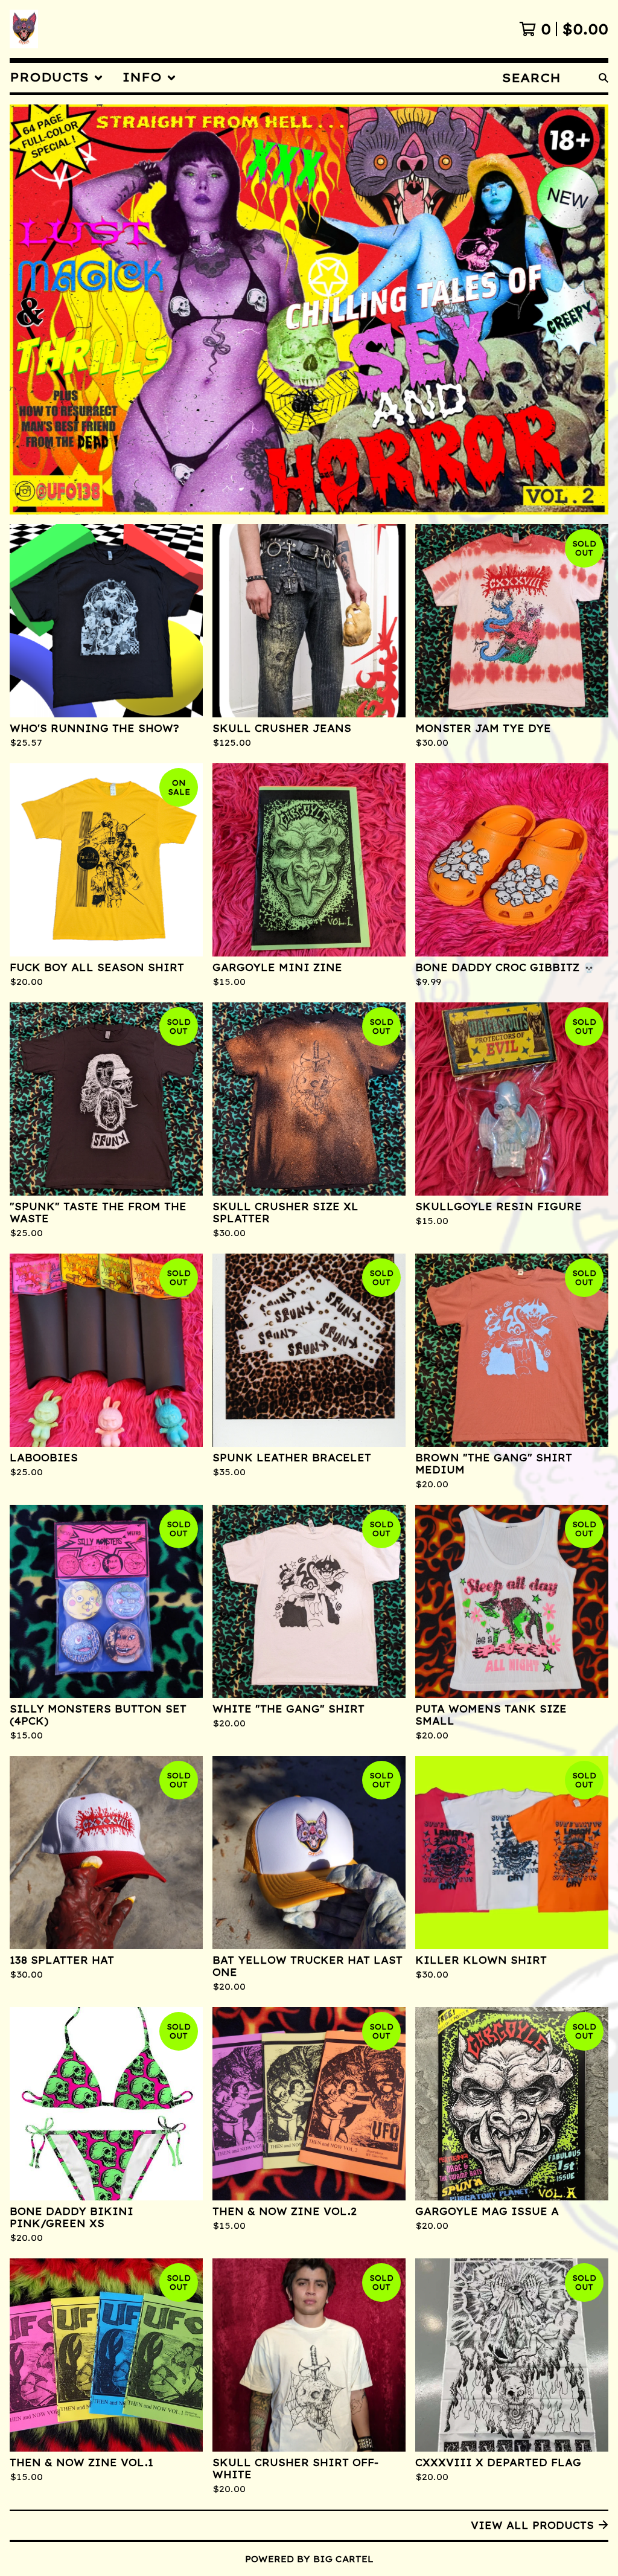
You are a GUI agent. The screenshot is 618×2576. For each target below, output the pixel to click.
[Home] (24, 29)
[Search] (604, 78)
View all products (532, 2525)
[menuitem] (56, 78)
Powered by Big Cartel (309, 2559)
